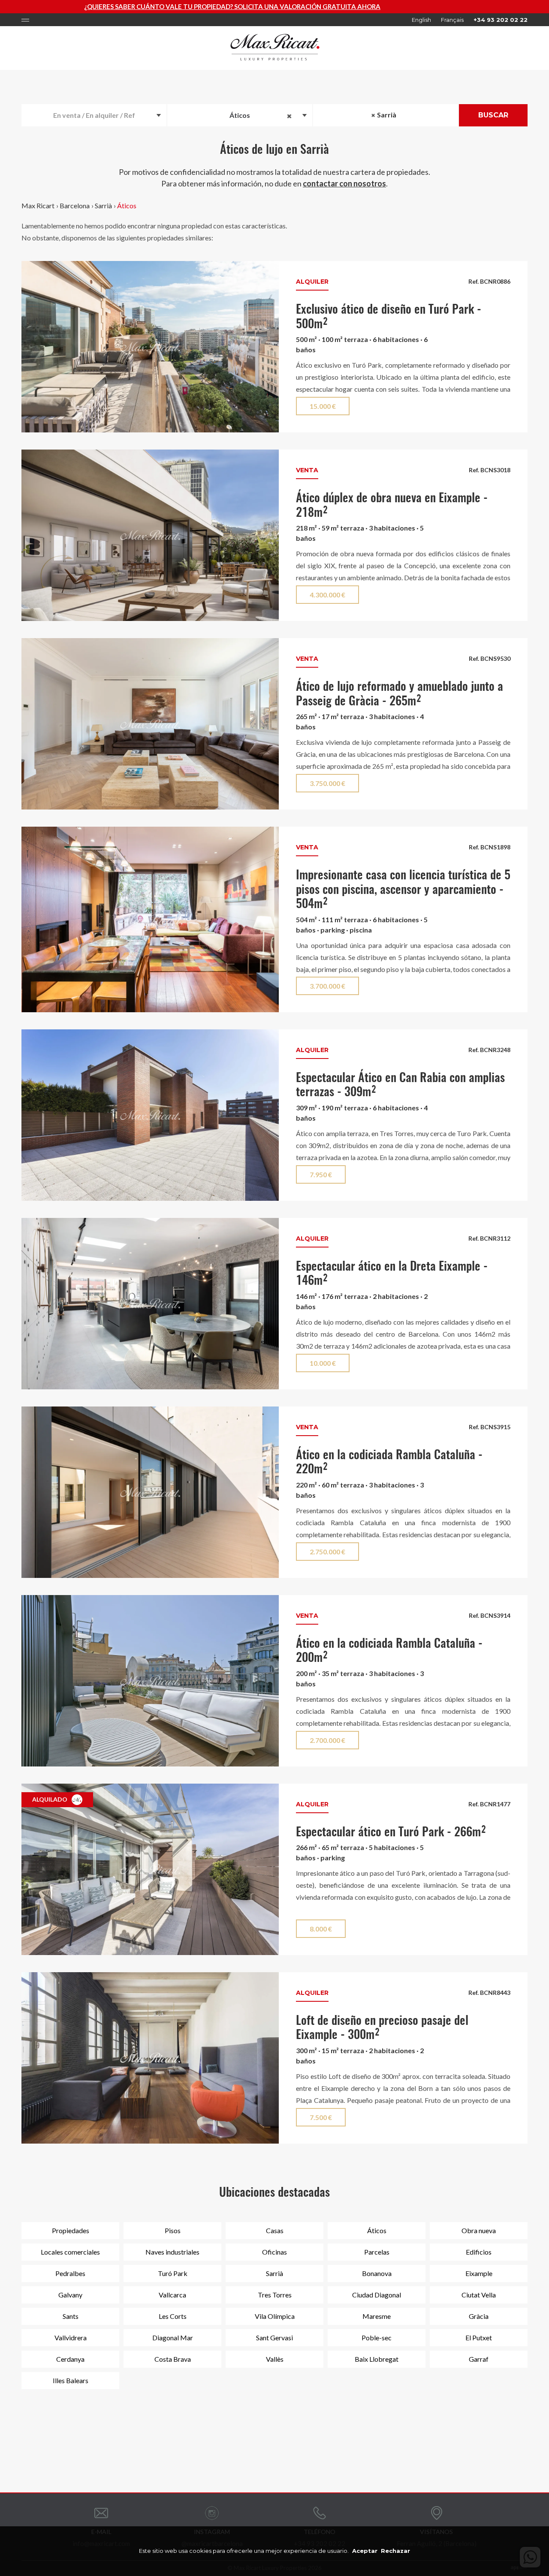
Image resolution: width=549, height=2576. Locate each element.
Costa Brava (173, 2359)
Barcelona (75, 205)
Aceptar (365, 2551)
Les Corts (173, 2316)
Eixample (479, 2273)
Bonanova (377, 2273)
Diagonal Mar (173, 2338)
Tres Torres (275, 2295)
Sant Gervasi (274, 2338)
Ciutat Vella (479, 2295)
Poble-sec (377, 2338)
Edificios (479, 2252)
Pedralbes (70, 2273)
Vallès (275, 2359)
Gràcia (479, 2316)
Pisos (173, 2230)
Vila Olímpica (275, 2316)
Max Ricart (38, 205)
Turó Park (173, 2273)
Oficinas (274, 2252)
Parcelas (377, 2252)
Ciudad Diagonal (377, 2295)
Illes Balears (71, 2380)
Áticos (127, 205)
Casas (275, 2230)
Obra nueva (479, 2230)
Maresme (377, 2316)
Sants (71, 2316)
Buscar (493, 115)
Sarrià (103, 205)
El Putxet (479, 2338)
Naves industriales (172, 2252)
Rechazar (395, 2551)
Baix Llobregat (377, 2359)
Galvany (70, 2295)
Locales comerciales (70, 2252)
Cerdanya (70, 2359)
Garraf (479, 2359)
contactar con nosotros (344, 183)
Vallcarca (172, 2295)
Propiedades (71, 2230)
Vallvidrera (71, 2338)
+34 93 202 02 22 (501, 20)
